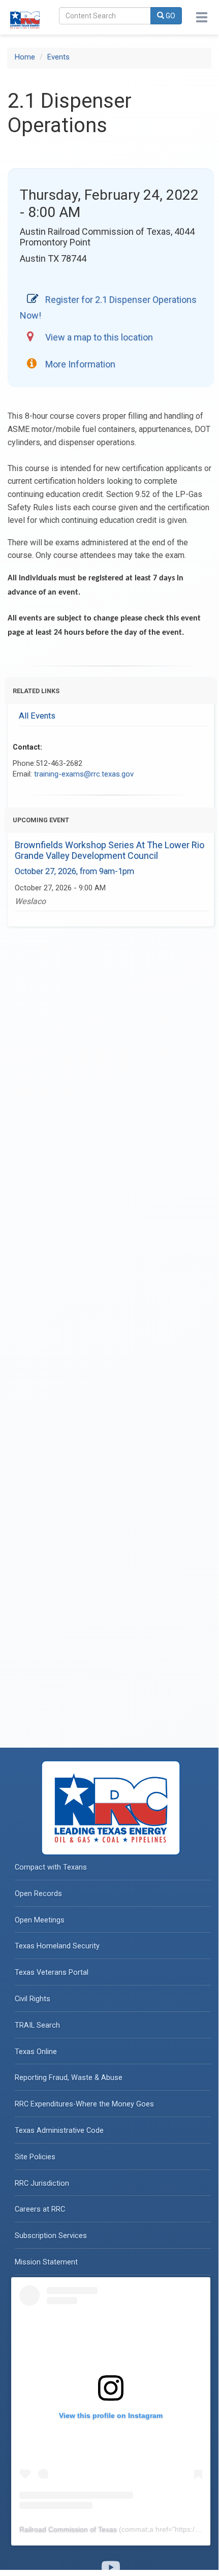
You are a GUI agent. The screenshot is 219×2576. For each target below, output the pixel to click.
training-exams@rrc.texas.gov (84, 774)
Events (58, 57)
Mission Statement (46, 2262)
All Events (37, 716)
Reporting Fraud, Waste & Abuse (69, 2078)
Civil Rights (33, 1999)
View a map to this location (99, 337)
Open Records (38, 1894)
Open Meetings (40, 1920)
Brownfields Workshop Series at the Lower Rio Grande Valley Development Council (109, 850)
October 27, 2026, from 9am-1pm (74, 871)
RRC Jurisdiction (42, 2183)
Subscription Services (51, 2236)
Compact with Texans (51, 1867)
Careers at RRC (40, 2209)
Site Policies (35, 2157)
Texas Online (36, 2052)
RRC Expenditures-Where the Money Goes (84, 2104)
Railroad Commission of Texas (68, 2529)
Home (25, 57)
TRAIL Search (37, 2025)
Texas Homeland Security (57, 1946)
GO (170, 16)
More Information (80, 364)
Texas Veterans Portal (52, 1973)
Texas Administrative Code (59, 2131)
